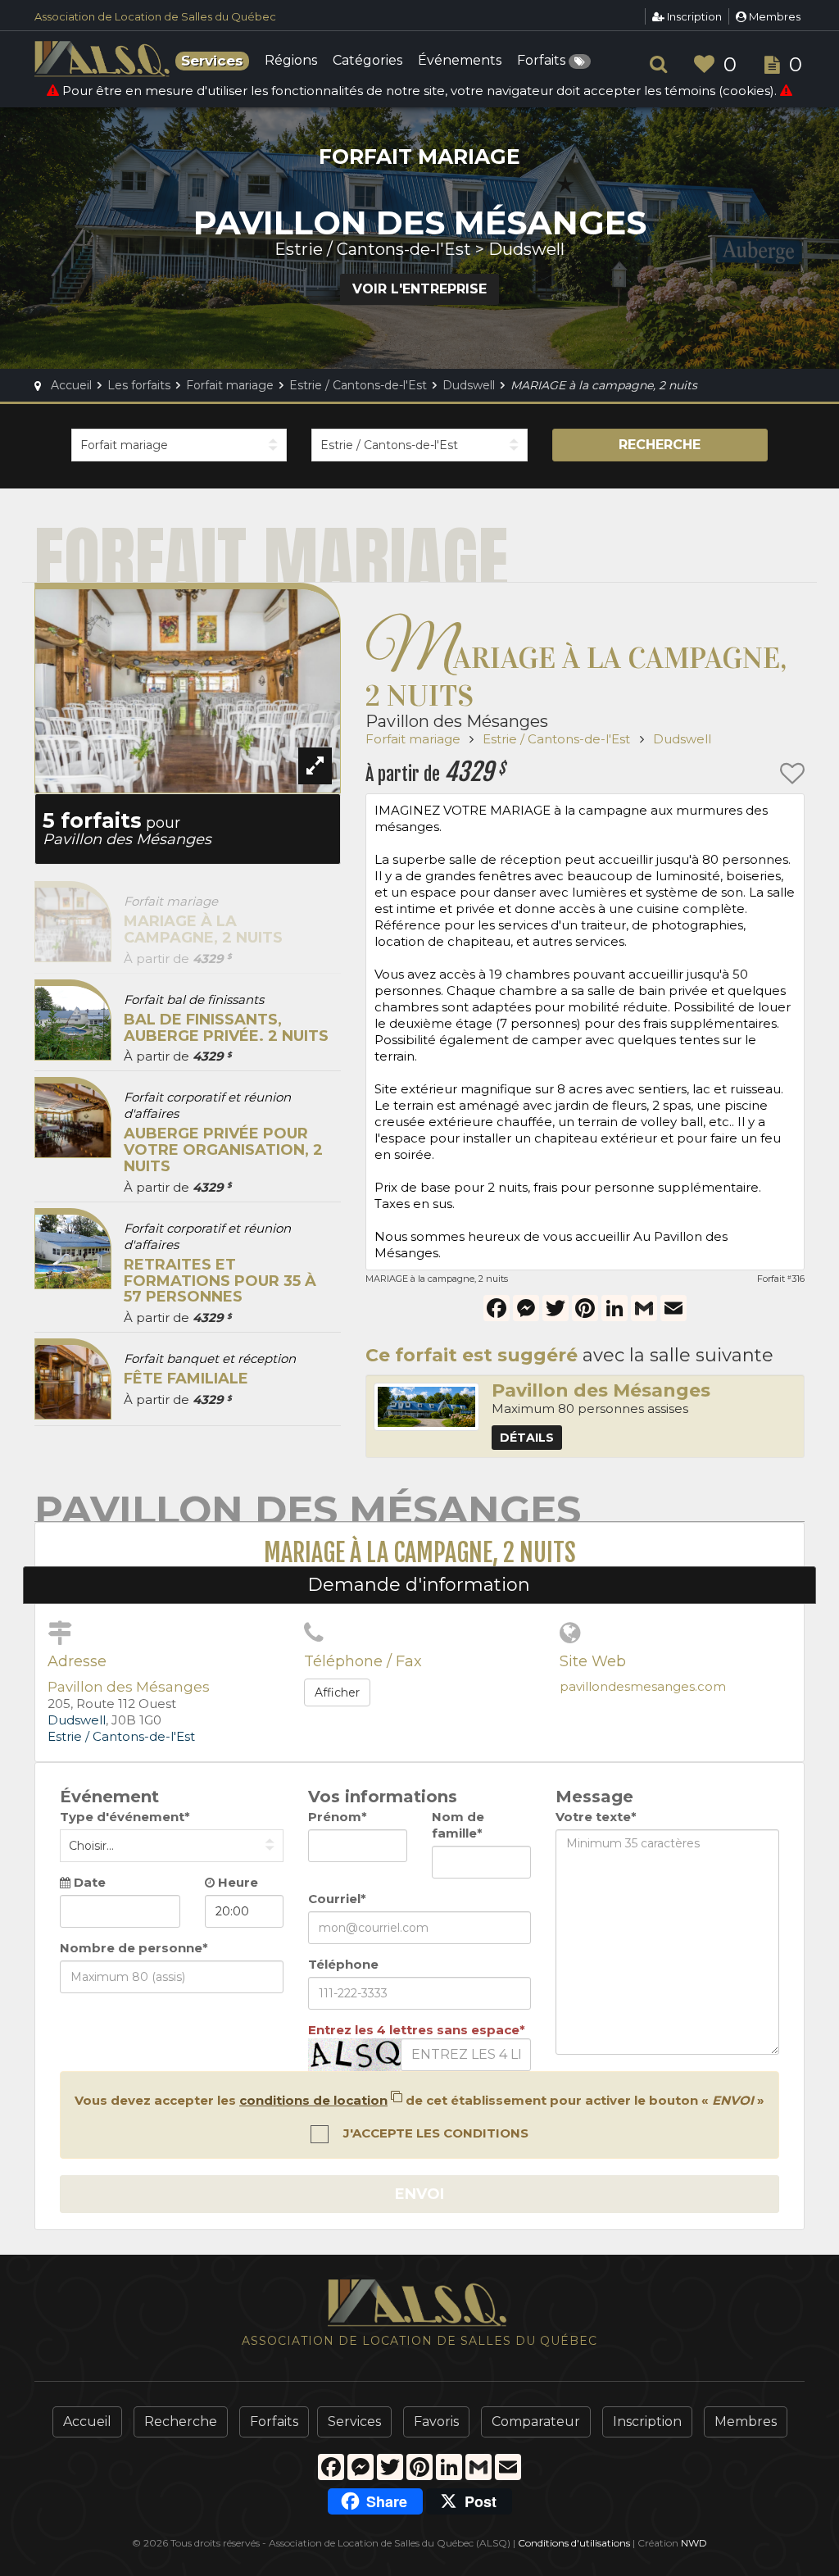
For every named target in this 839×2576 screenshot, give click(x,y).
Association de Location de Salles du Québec (155, 16)
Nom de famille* (458, 1825)
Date (88, 1882)
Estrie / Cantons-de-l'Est (558, 739)
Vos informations (383, 1797)
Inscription (693, 16)
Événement (109, 1797)
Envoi (419, 2194)
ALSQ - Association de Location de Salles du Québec (104, 59)
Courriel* (337, 1899)
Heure (236, 1882)
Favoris (436, 2422)
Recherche (660, 445)
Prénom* (338, 1817)
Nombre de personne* (134, 1948)
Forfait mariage (415, 739)
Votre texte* (596, 1817)
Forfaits (543, 61)
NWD (694, 2543)
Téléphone (343, 1964)
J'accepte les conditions (434, 2133)
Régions (291, 61)
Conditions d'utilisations (574, 2543)
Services (354, 2422)
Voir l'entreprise (419, 289)
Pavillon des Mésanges (457, 721)
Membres (773, 16)
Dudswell (682, 739)
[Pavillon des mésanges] (426, 1407)
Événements (460, 61)
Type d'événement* (125, 1817)
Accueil (87, 2422)
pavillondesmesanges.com (643, 1686)
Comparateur (536, 2422)
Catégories (367, 61)
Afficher (337, 1692)
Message (594, 1797)
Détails (527, 1438)
